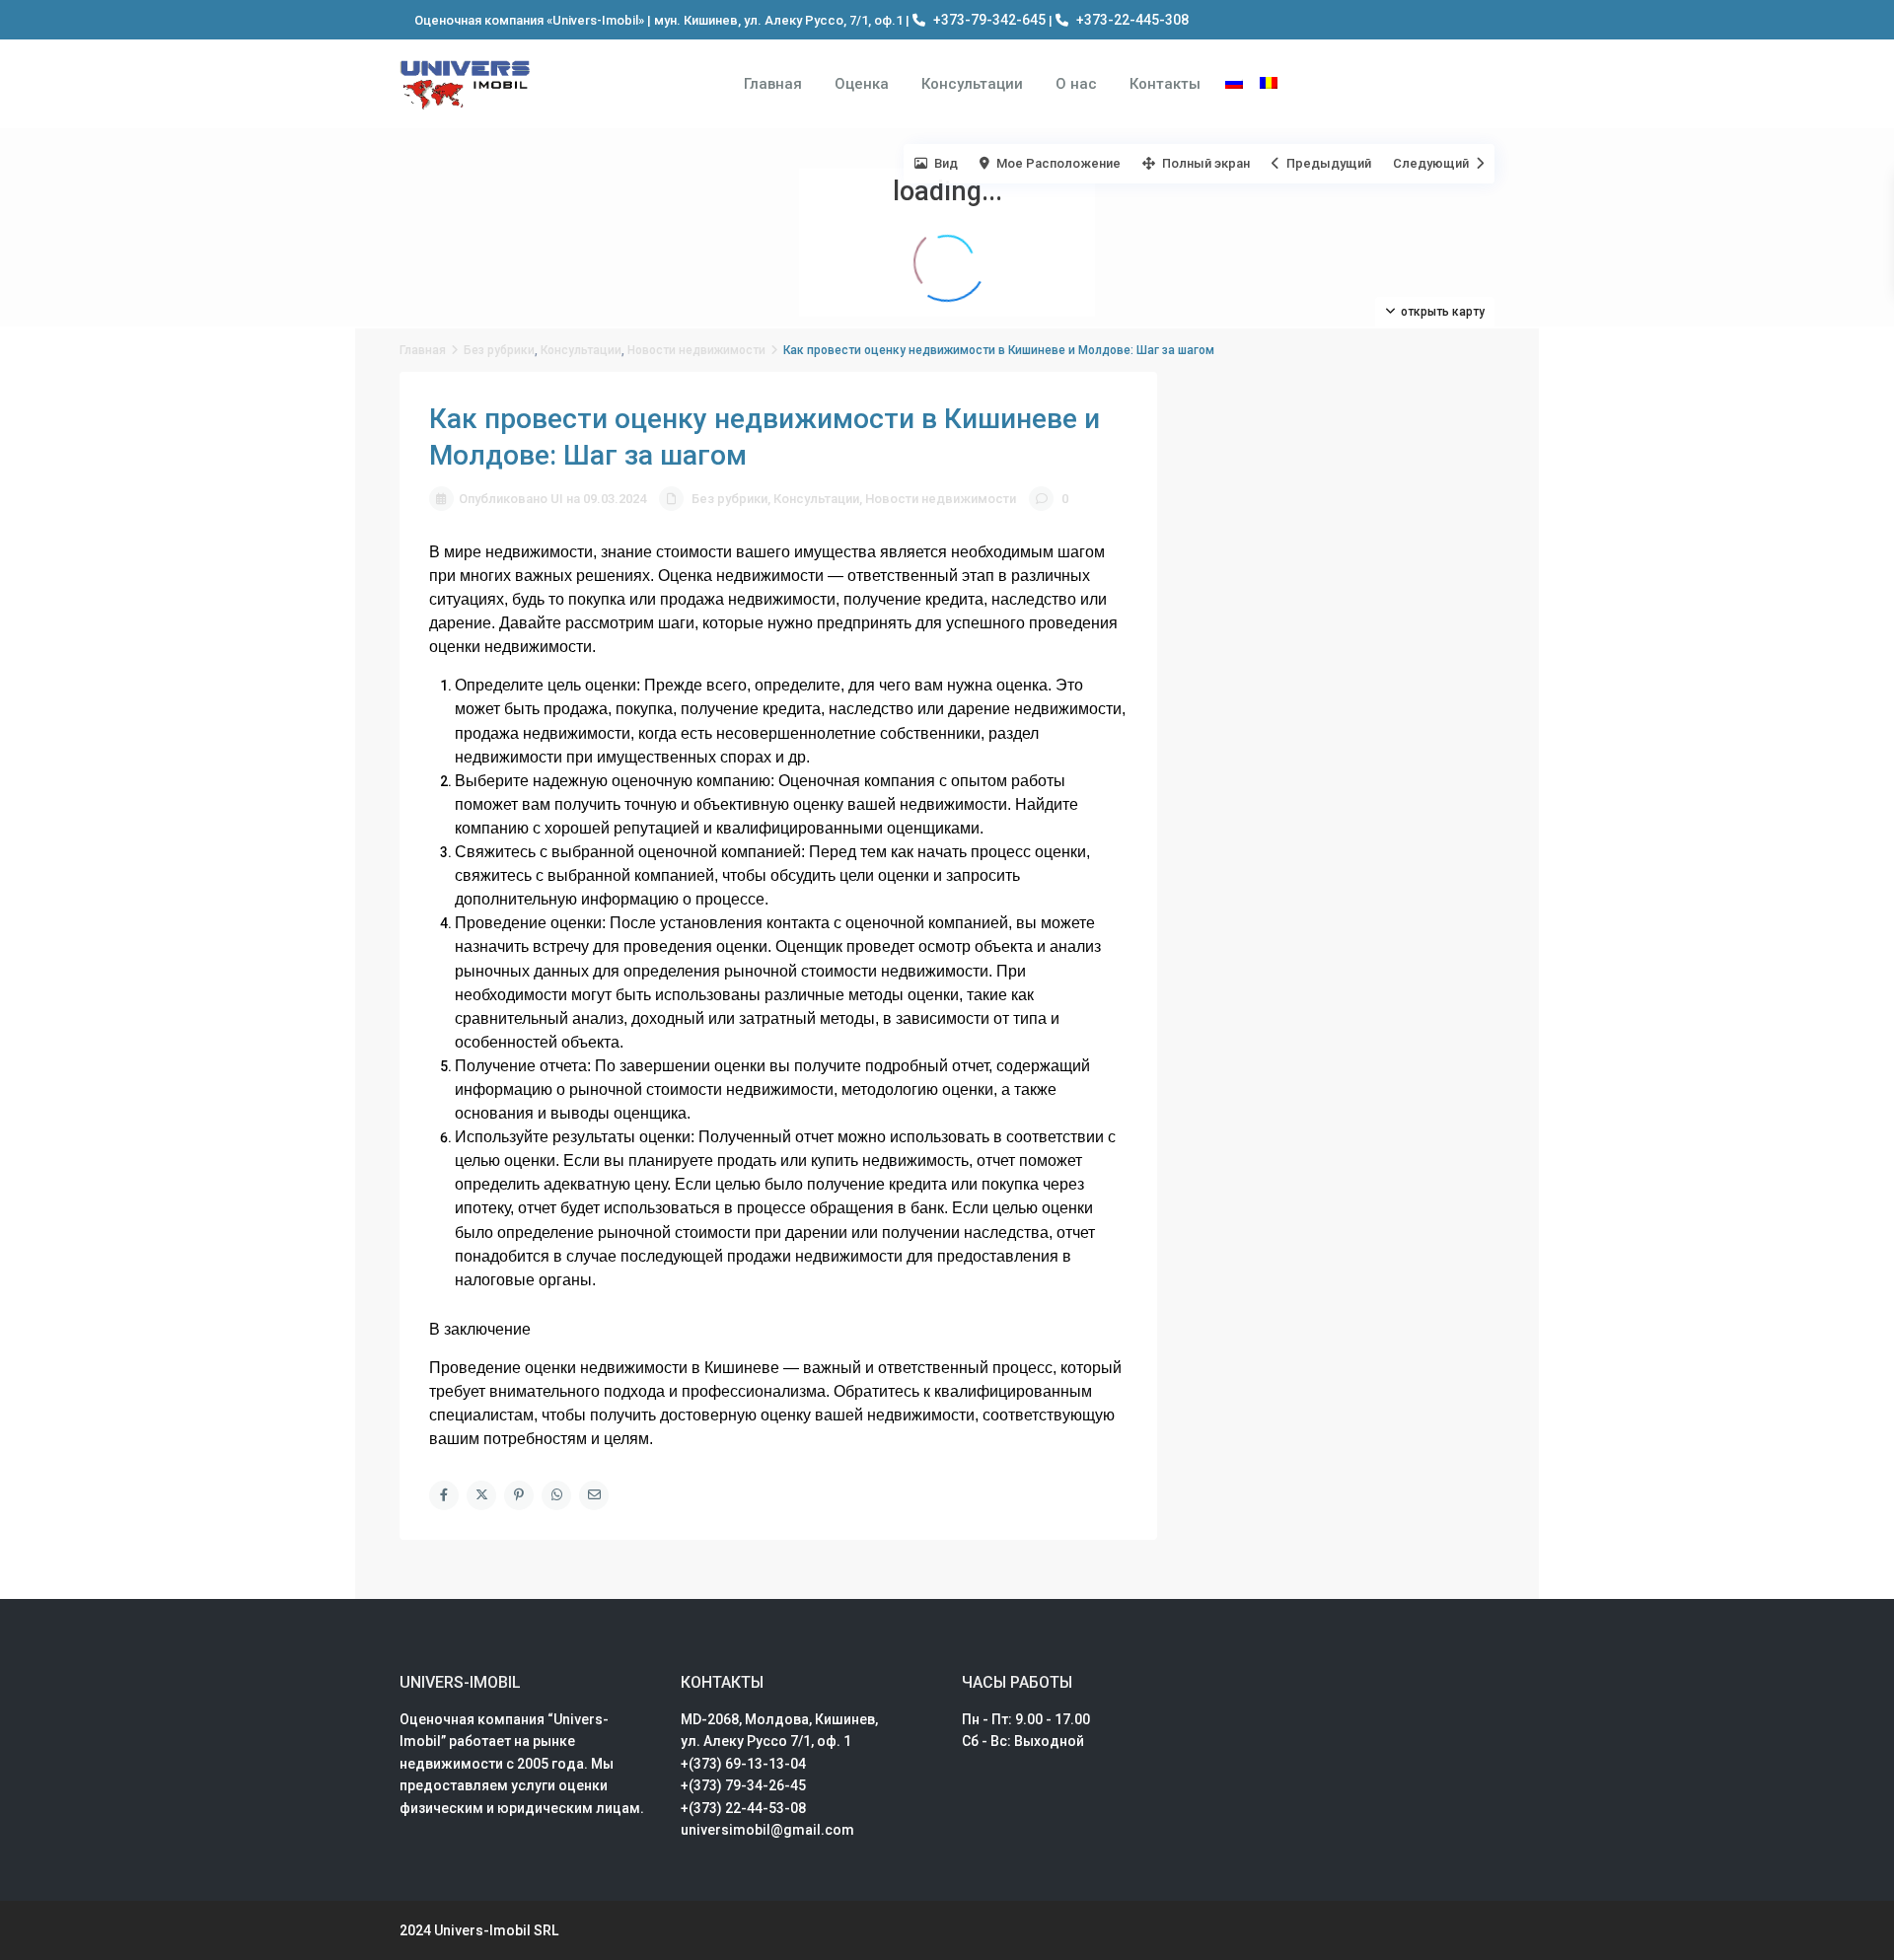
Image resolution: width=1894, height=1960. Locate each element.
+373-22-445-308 (1132, 20)
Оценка (862, 84)
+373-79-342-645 (989, 20)
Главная (773, 84)
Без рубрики (499, 350)
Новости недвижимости (696, 350)
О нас (1076, 84)
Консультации (972, 84)
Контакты (1165, 84)
